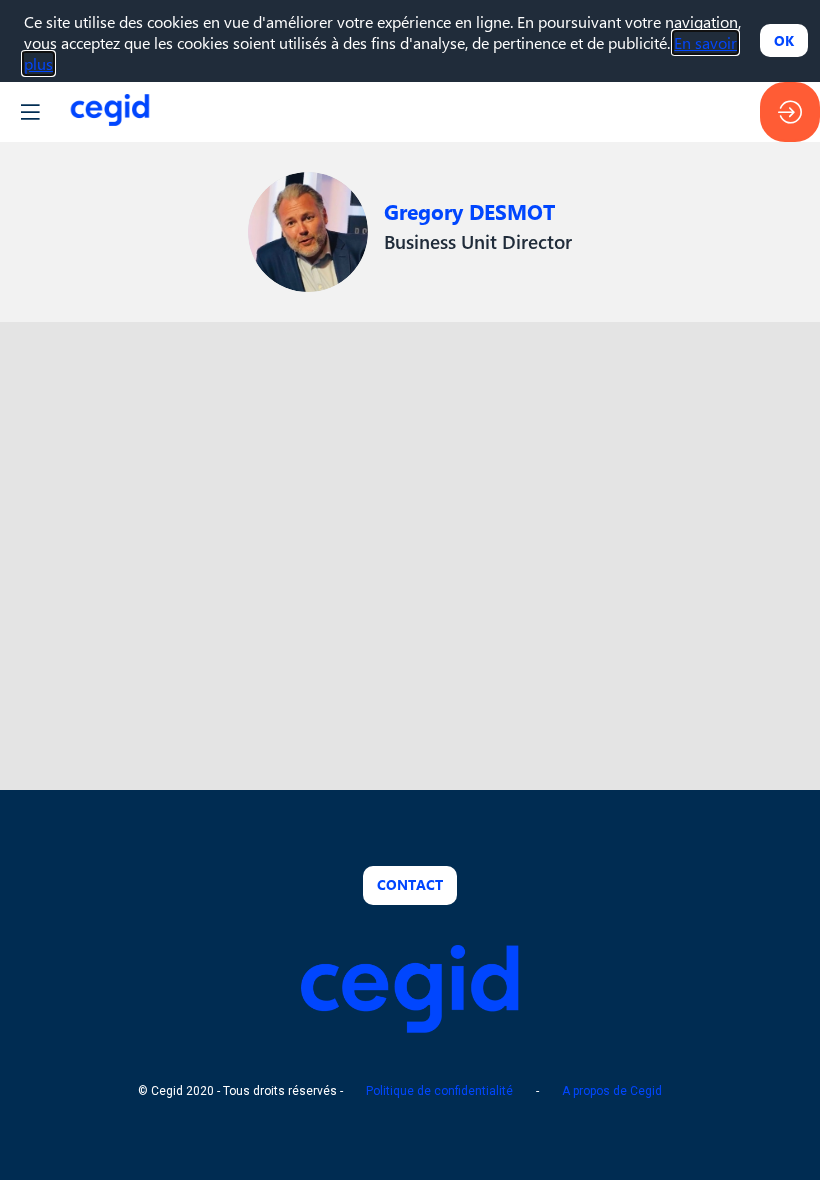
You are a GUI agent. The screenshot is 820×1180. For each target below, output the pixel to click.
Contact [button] (410, 884)
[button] (30, 112)
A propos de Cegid (612, 1092)
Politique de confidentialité (439, 1092)
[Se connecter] (790, 112)
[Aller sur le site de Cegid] (410, 1026)
